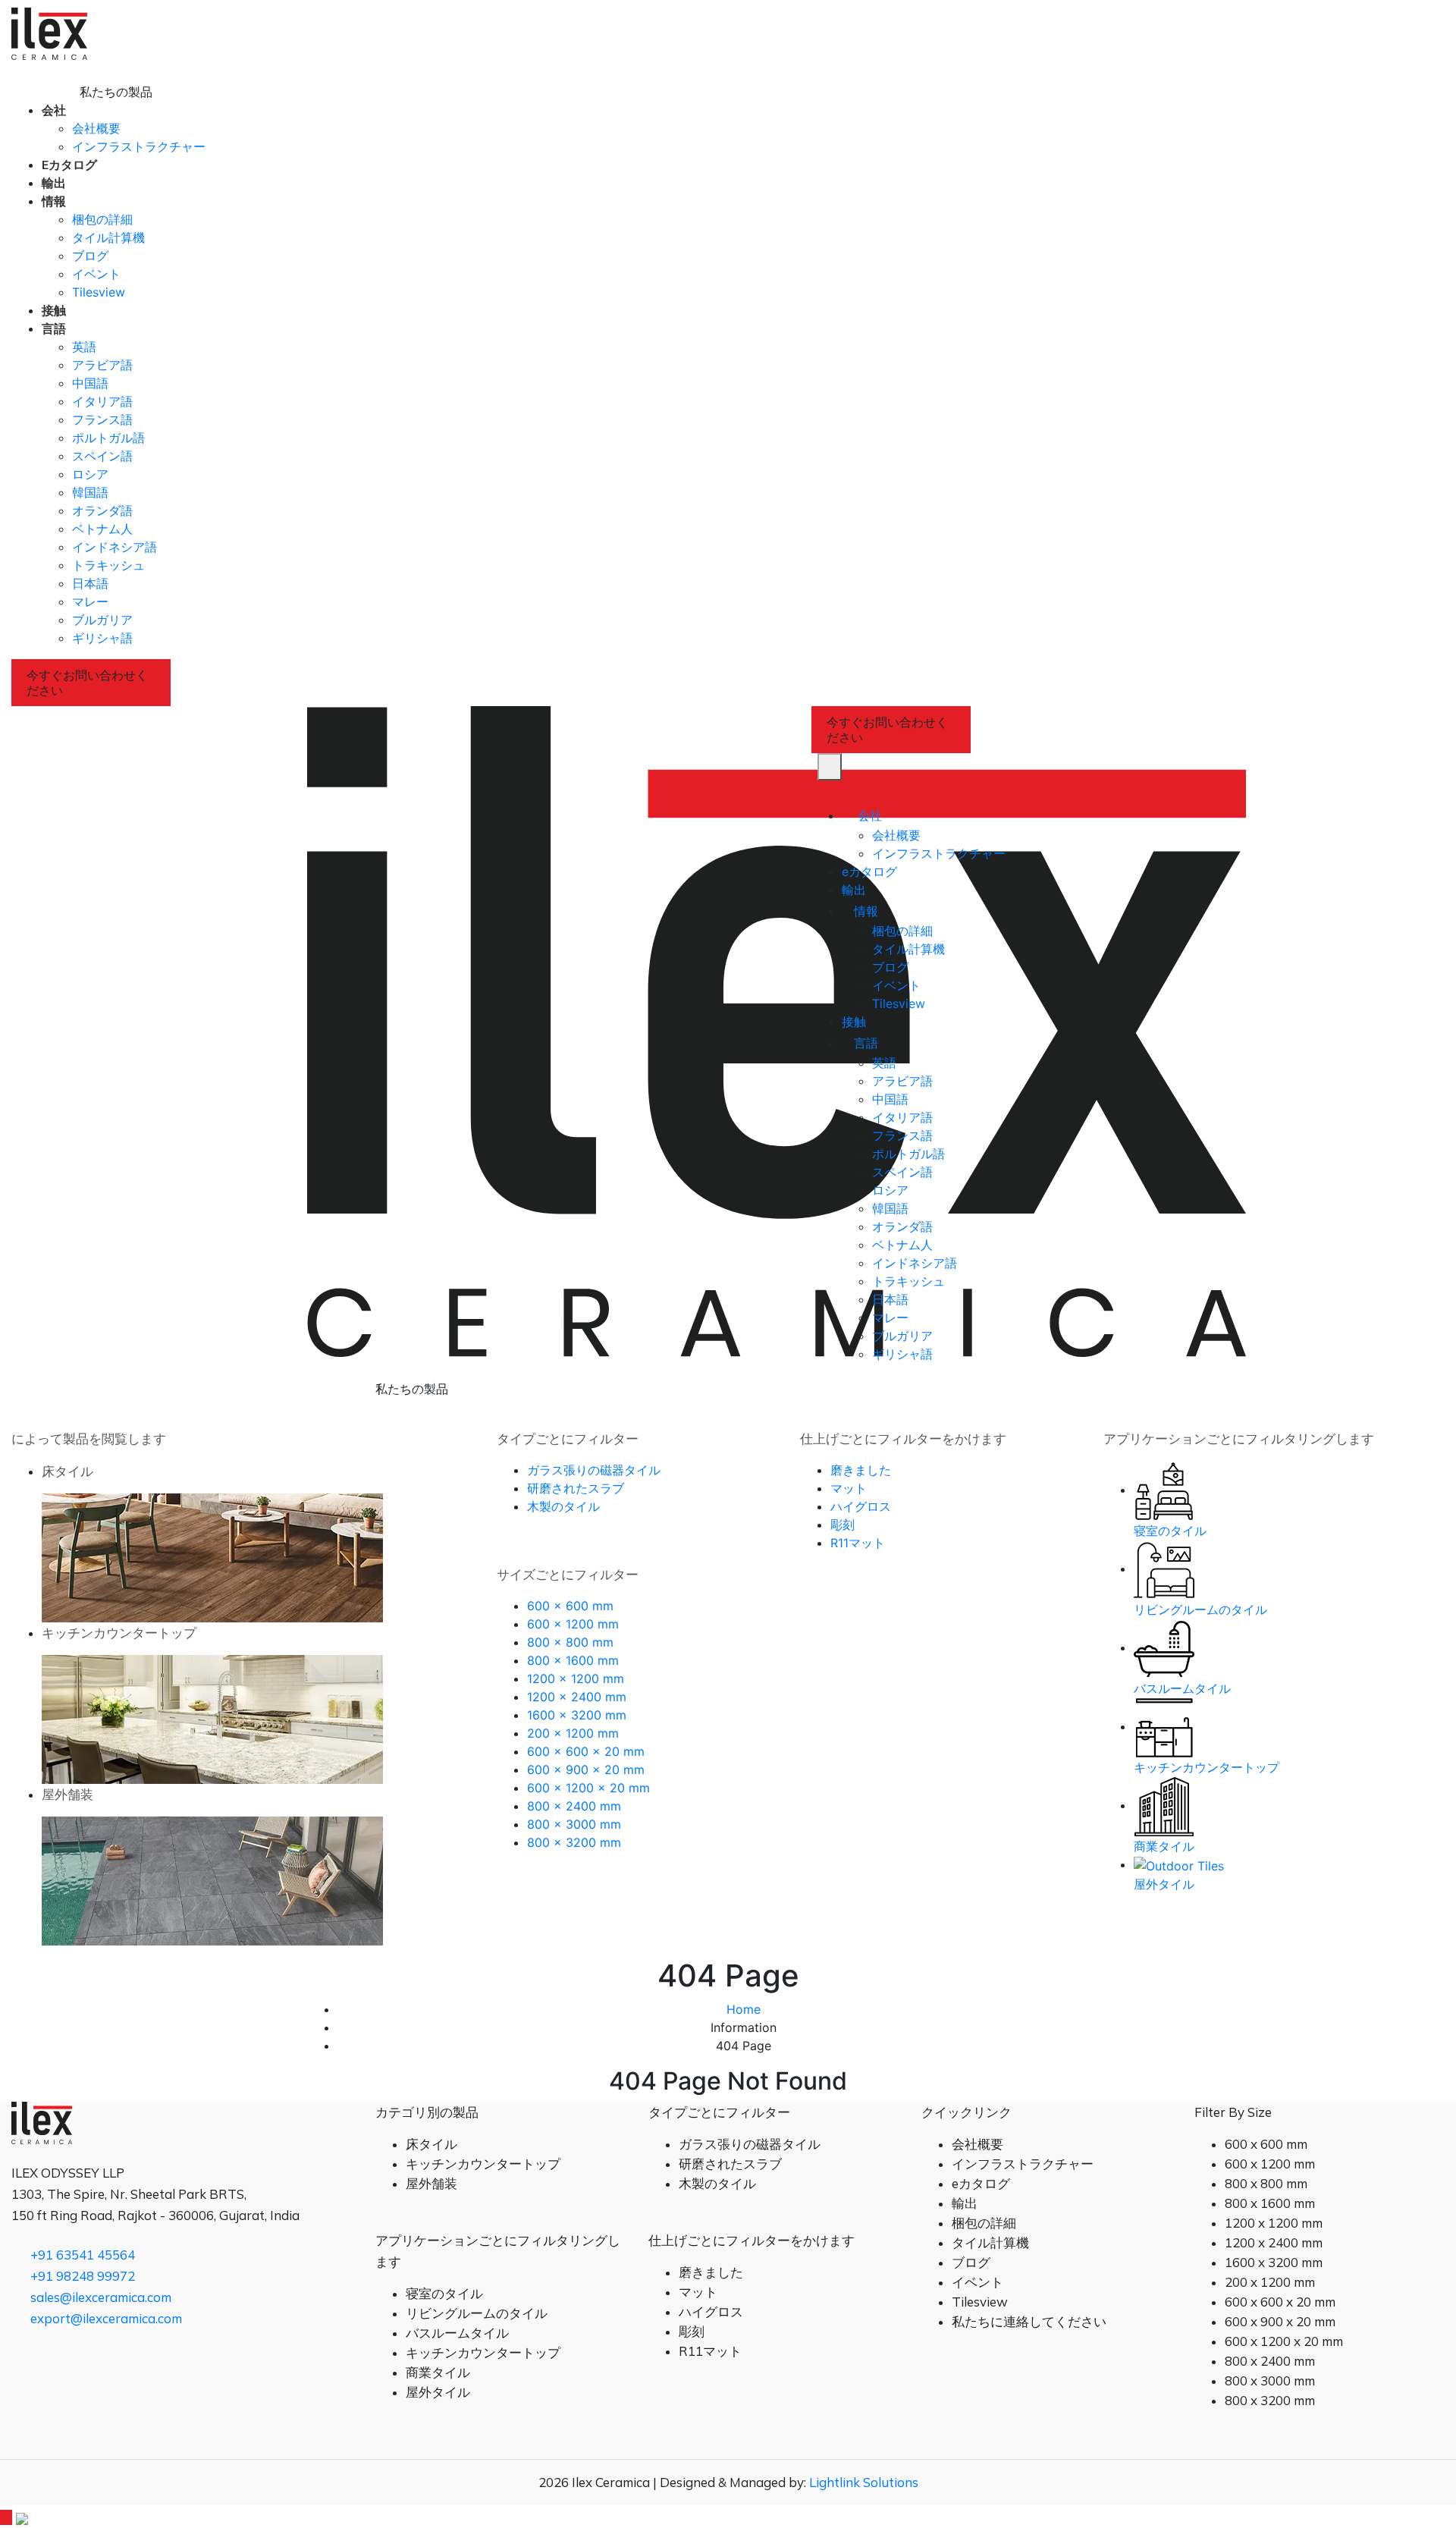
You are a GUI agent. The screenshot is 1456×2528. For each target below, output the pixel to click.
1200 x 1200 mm (576, 1679)
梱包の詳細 (102, 219)
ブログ (90, 256)
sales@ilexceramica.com (99, 2297)
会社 (54, 110)
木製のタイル (563, 1506)
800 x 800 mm (570, 1642)
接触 (54, 310)
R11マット (858, 1543)
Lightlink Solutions (864, 2482)
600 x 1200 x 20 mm (588, 1788)
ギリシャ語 (102, 638)
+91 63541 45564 (81, 2255)
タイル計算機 (108, 237)
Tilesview (99, 292)
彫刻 (843, 1525)
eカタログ (69, 165)
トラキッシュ (108, 565)
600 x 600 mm (570, 1606)
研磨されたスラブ (576, 1488)
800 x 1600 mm (573, 1660)
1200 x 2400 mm (577, 1697)
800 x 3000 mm (574, 1824)
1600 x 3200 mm (577, 1715)
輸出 (54, 183)
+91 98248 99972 (81, 2276)
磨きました (861, 1470)
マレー (90, 601)
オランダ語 (102, 510)
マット (849, 1488)
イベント (96, 274)
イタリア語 (102, 401)
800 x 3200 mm (574, 1842)
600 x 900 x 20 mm (586, 1770)
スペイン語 (102, 456)
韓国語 (90, 492)
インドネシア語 (115, 547)
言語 (54, 328)
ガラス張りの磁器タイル (594, 1470)
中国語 (90, 383)
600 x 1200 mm (573, 1624)
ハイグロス (861, 1506)
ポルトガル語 (108, 438)
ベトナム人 (102, 529)
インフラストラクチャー (139, 146)
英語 (84, 347)
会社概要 (96, 128)
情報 (54, 201)
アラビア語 (102, 365)
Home (744, 2009)
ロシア (90, 474)
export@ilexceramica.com (105, 2318)
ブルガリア (102, 620)
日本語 (90, 583)
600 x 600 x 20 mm (586, 1751)
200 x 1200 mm (573, 1733)
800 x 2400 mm (574, 1806)
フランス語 (102, 419)
